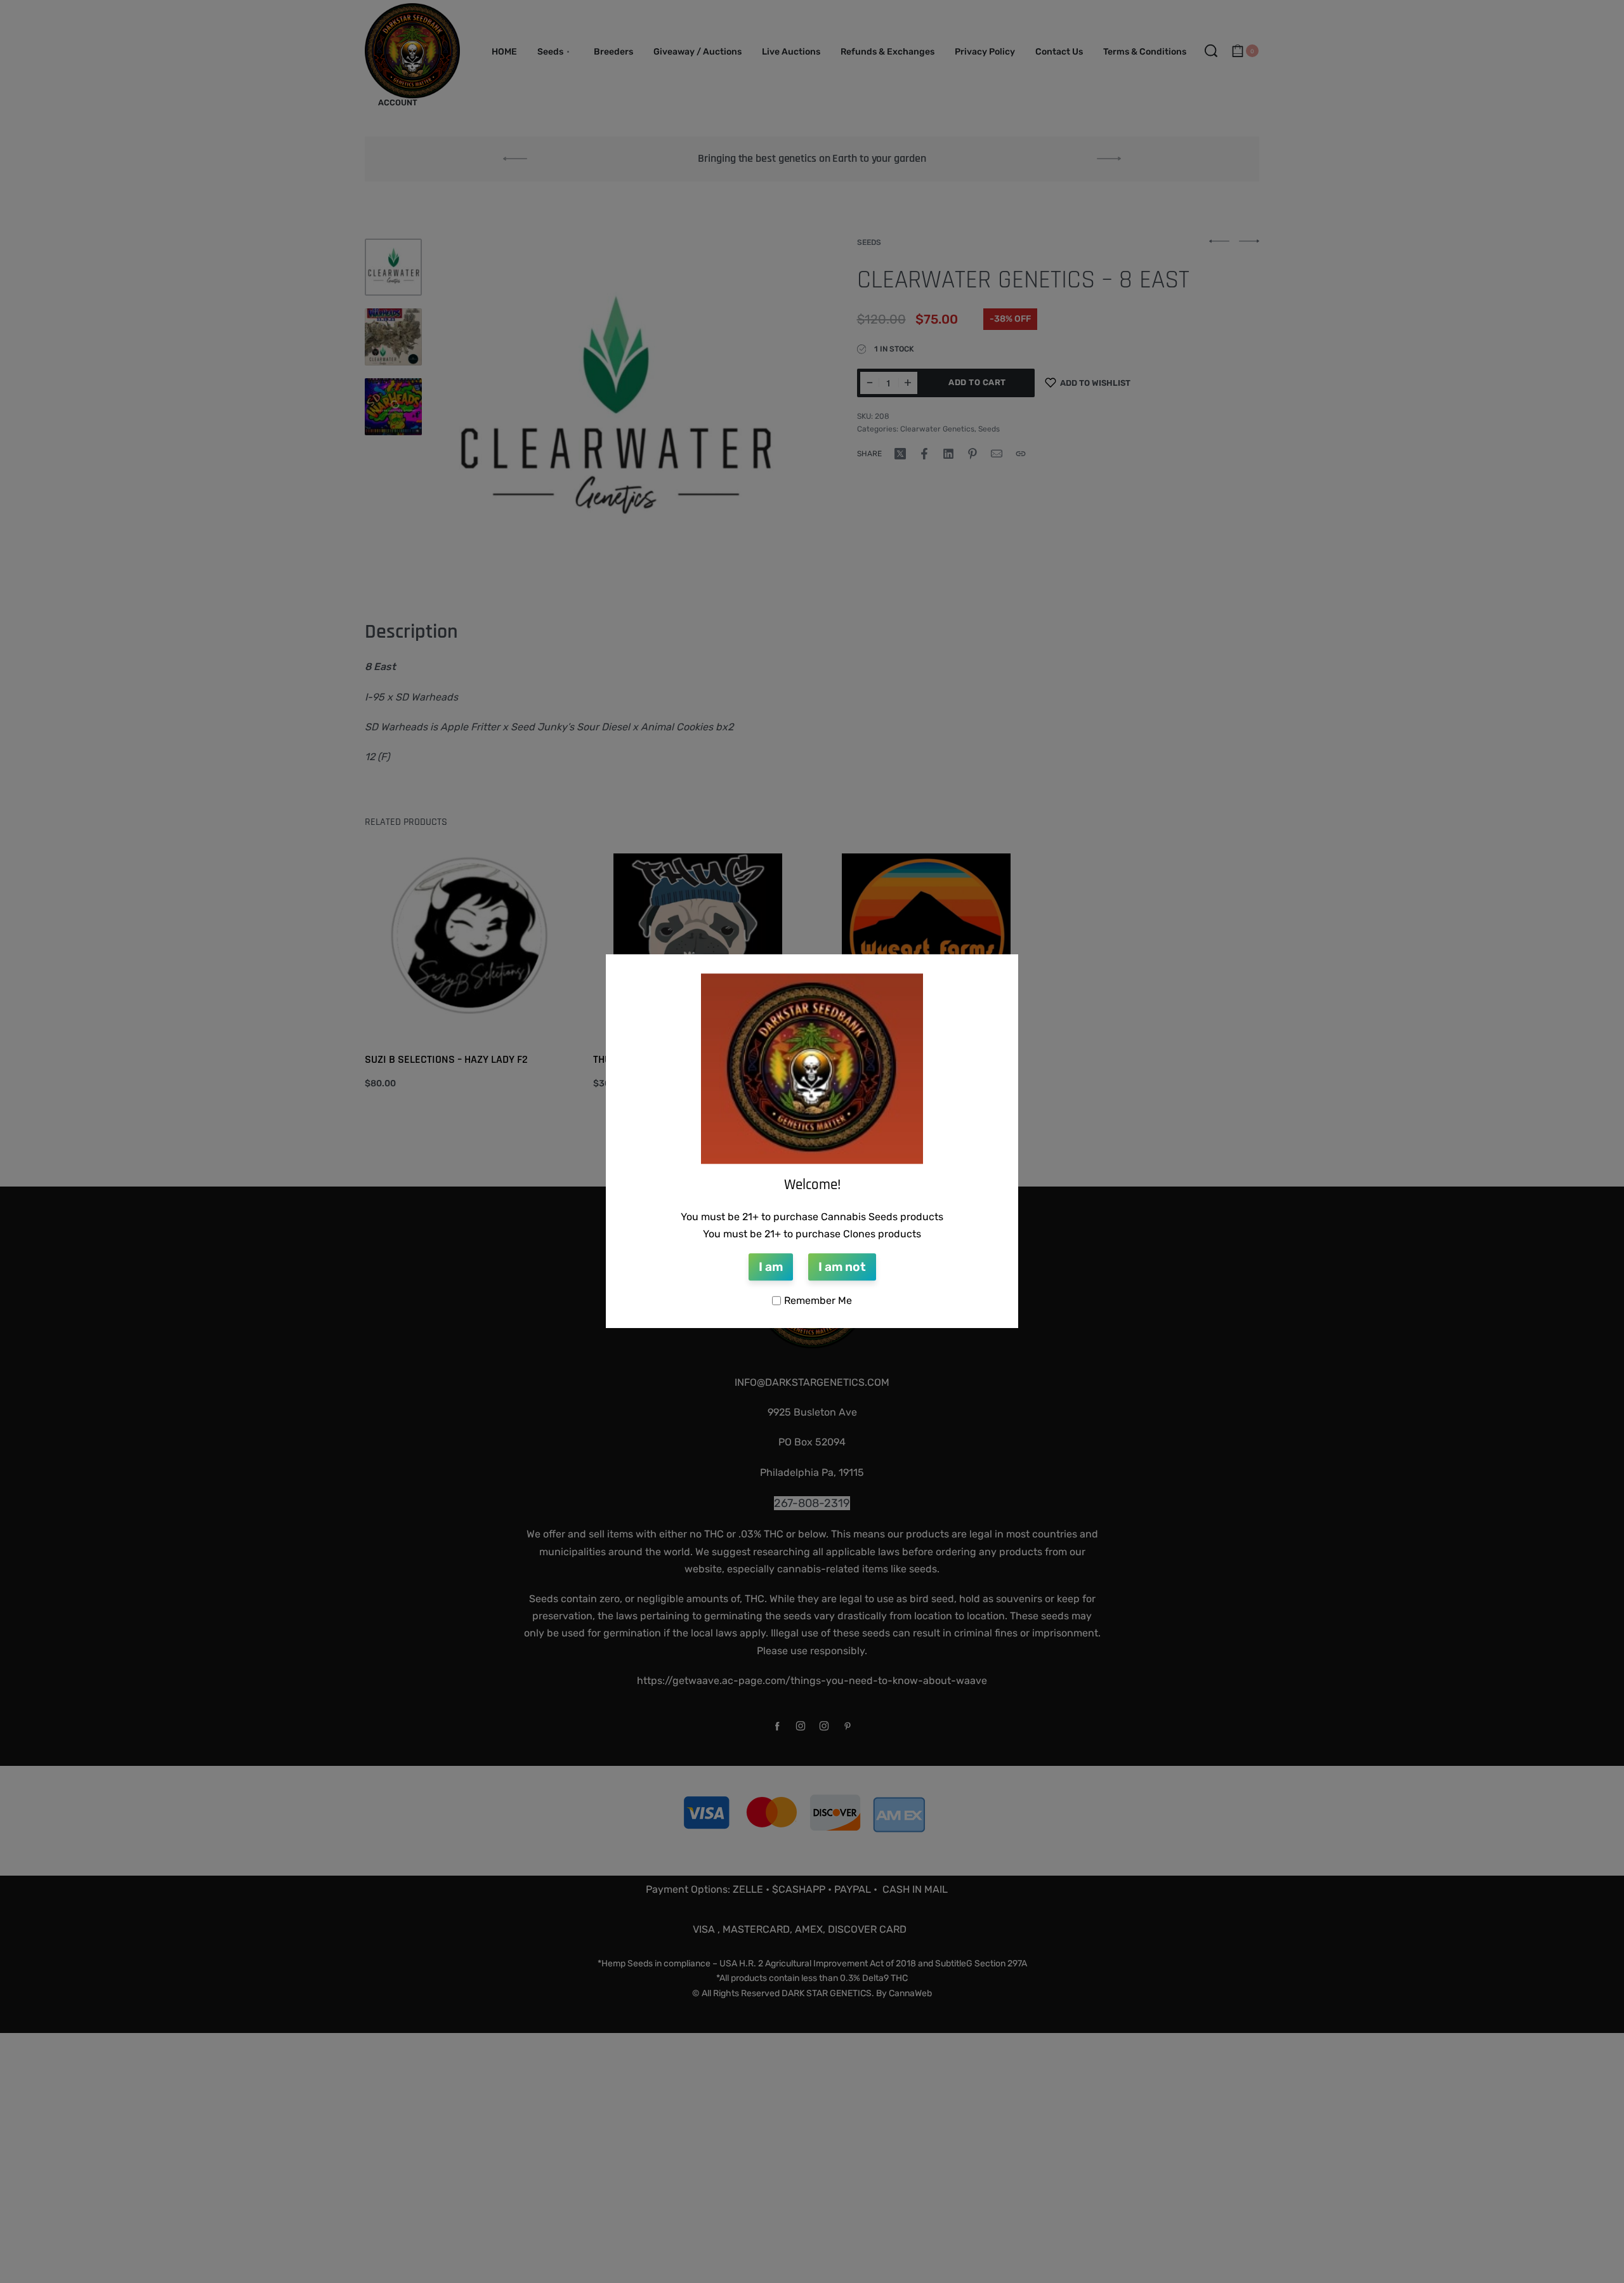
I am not (842, 1267)
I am (771, 1267)
